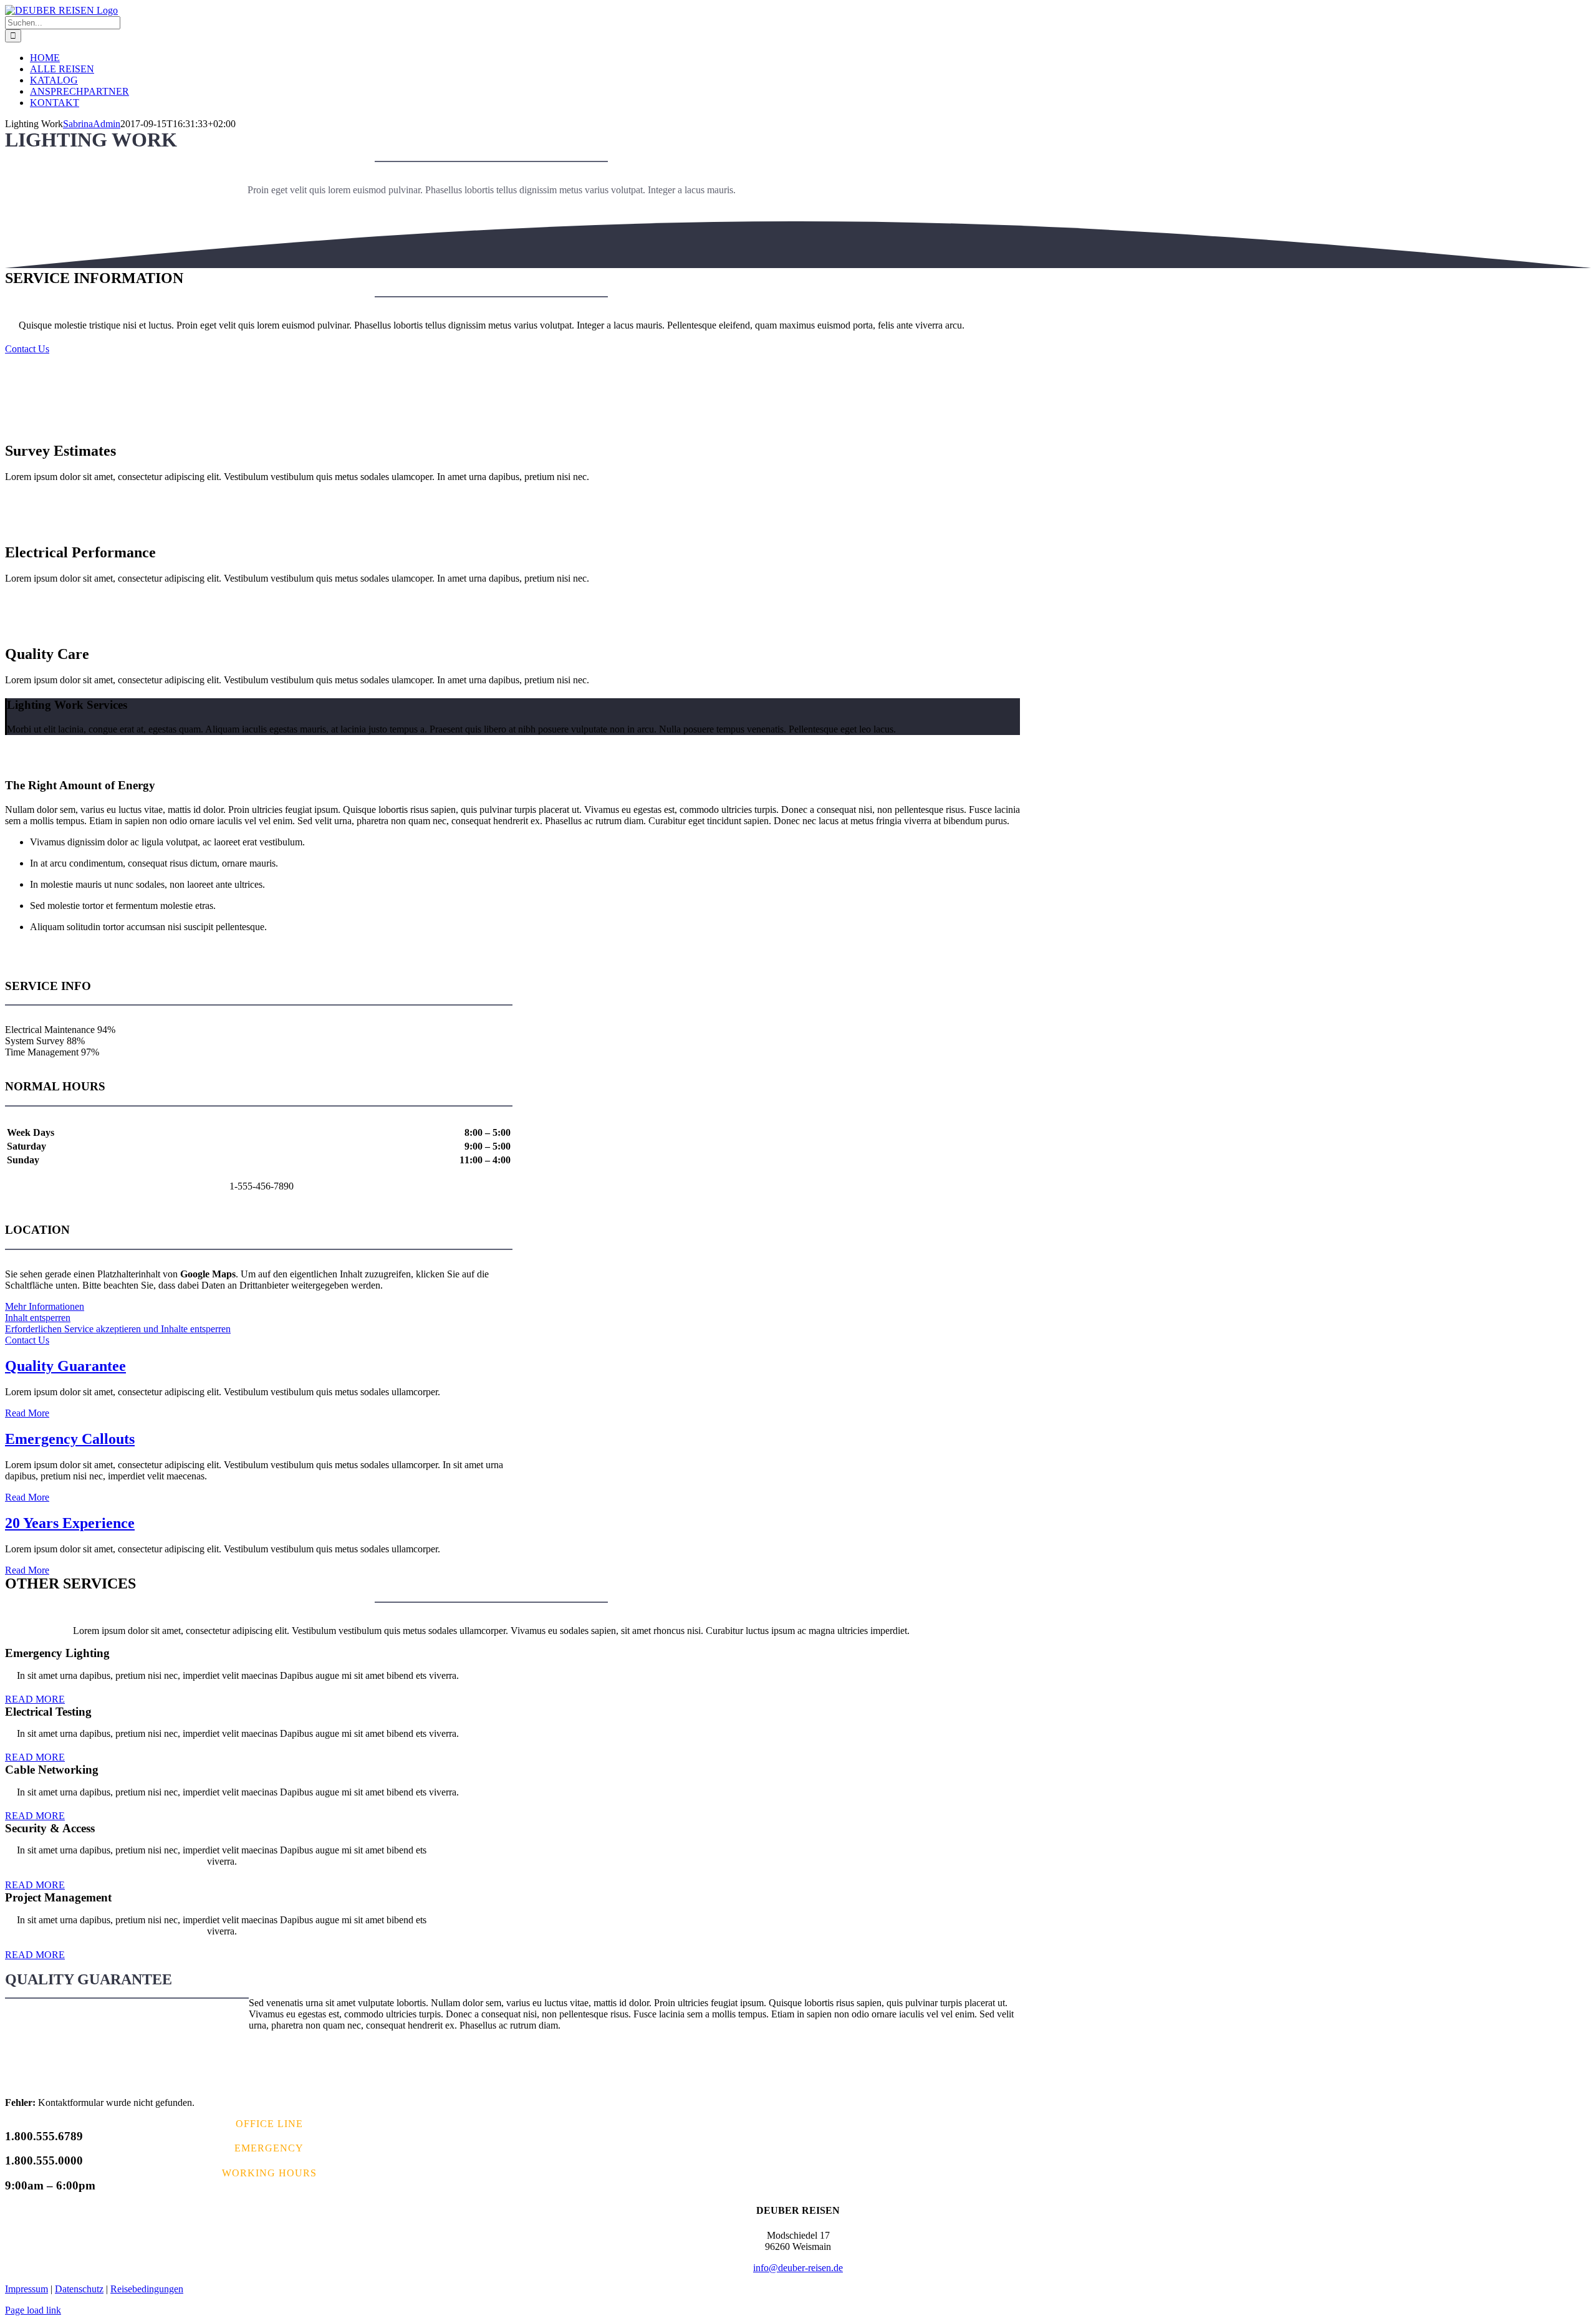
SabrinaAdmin (92, 124)
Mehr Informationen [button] (45, 1306)
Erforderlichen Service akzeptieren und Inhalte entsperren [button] (118, 1329)
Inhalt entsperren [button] (38, 1318)
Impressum (26, 2289)
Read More (27, 1413)
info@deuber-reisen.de (798, 2268)
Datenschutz (79, 2289)
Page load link (33, 2310)
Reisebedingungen (147, 2289)
